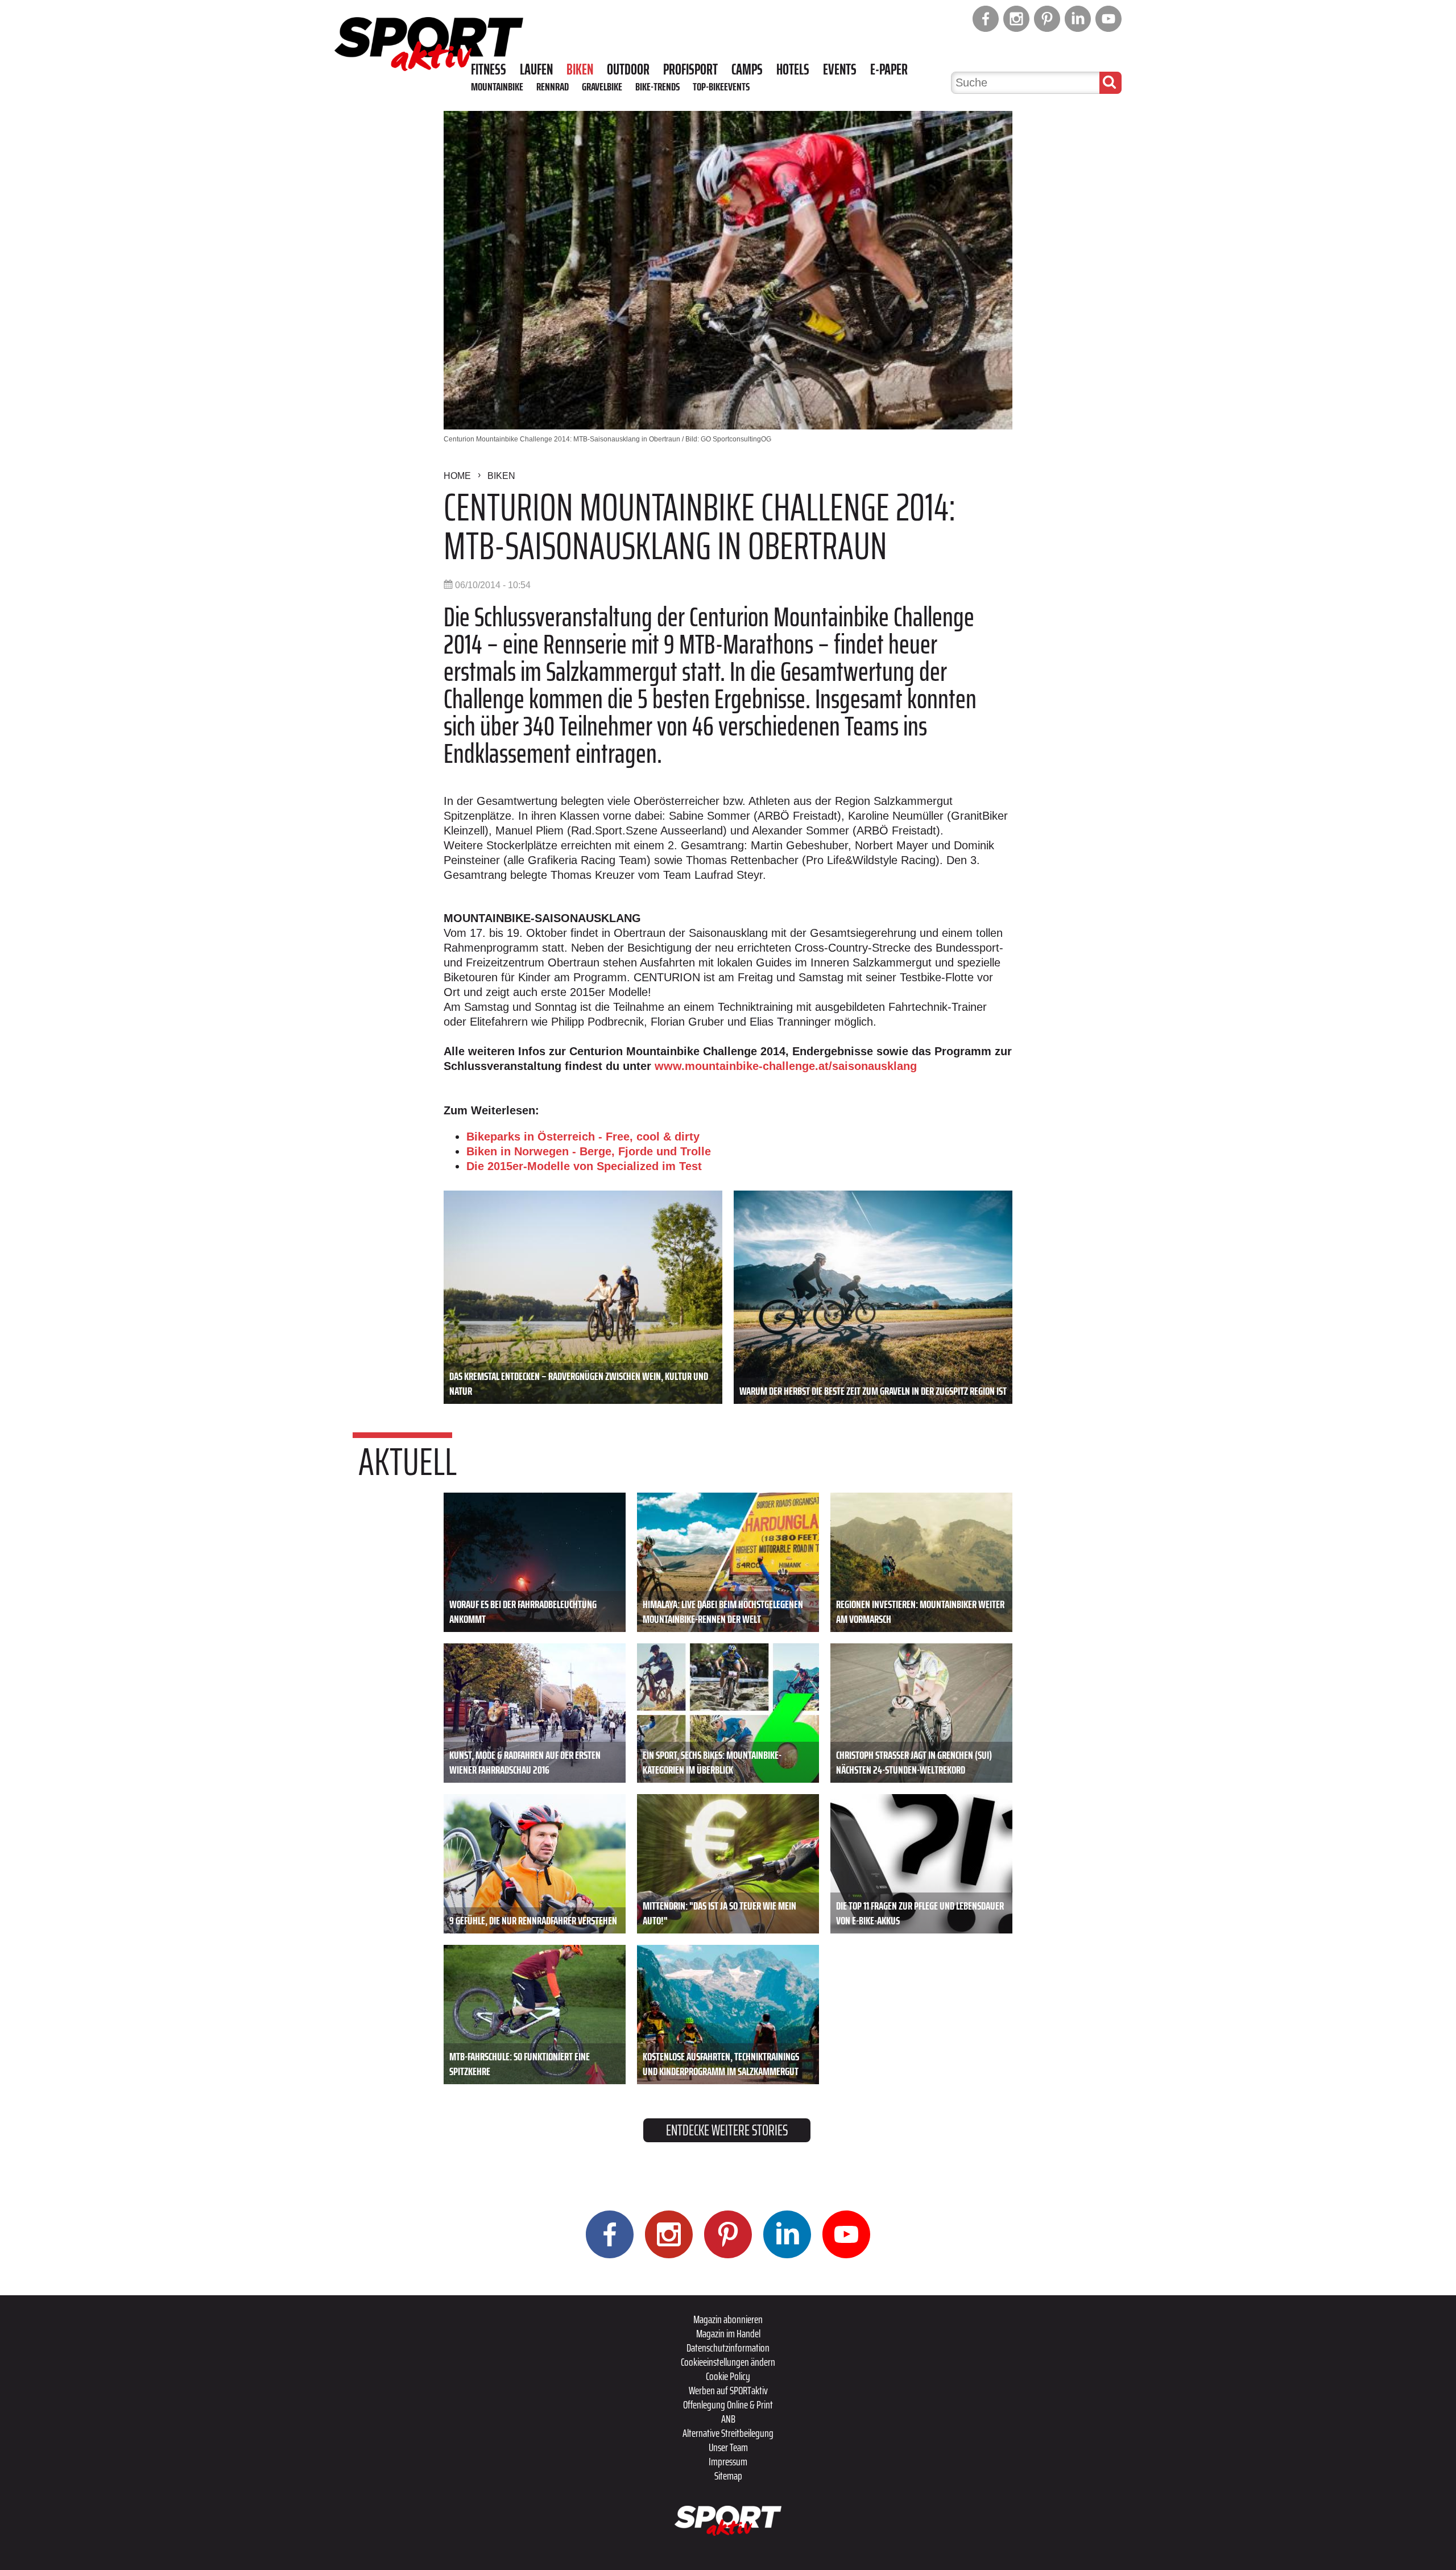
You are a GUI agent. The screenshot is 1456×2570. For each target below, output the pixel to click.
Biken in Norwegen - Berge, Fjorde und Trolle (589, 1151)
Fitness (489, 69)
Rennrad (553, 86)
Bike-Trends (657, 86)
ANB (728, 2419)
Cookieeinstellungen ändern (728, 2362)
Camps (747, 69)
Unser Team (728, 2447)
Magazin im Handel (728, 2333)
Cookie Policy (728, 2376)
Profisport (690, 69)
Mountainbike (497, 86)
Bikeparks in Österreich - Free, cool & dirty (583, 1137)
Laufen (536, 69)
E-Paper (889, 69)
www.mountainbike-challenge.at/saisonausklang (786, 1066)
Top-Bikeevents (721, 86)
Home (457, 476)
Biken (580, 69)
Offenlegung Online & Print (728, 2404)
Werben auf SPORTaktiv (728, 2390)
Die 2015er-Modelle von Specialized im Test (584, 1166)
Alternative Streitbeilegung (728, 2433)
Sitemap (728, 2476)
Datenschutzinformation (728, 2348)
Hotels (793, 69)
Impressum (728, 2461)
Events (840, 69)
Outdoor (628, 69)
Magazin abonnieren (728, 2319)
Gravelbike (602, 86)
